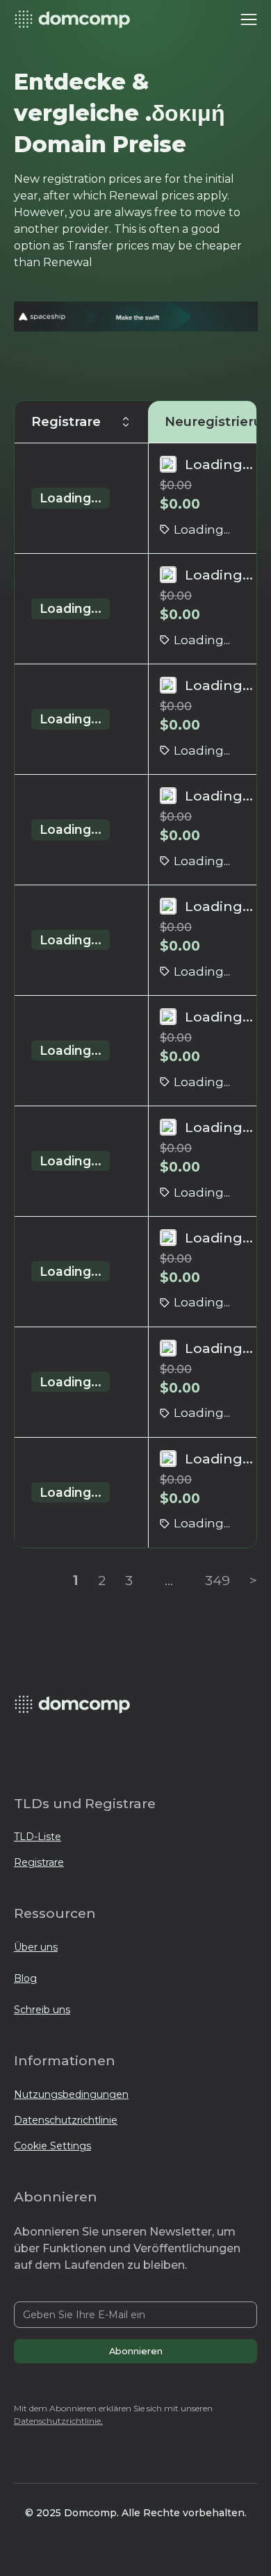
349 (217, 1580)
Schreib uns (42, 2010)
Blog (25, 1978)
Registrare (39, 1862)
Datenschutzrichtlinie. (58, 2421)
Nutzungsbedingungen (71, 2094)
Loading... (71, 498)
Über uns (36, 1947)
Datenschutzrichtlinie (66, 2120)
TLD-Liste (38, 1837)
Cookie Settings (52, 2146)
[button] (249, 19)
